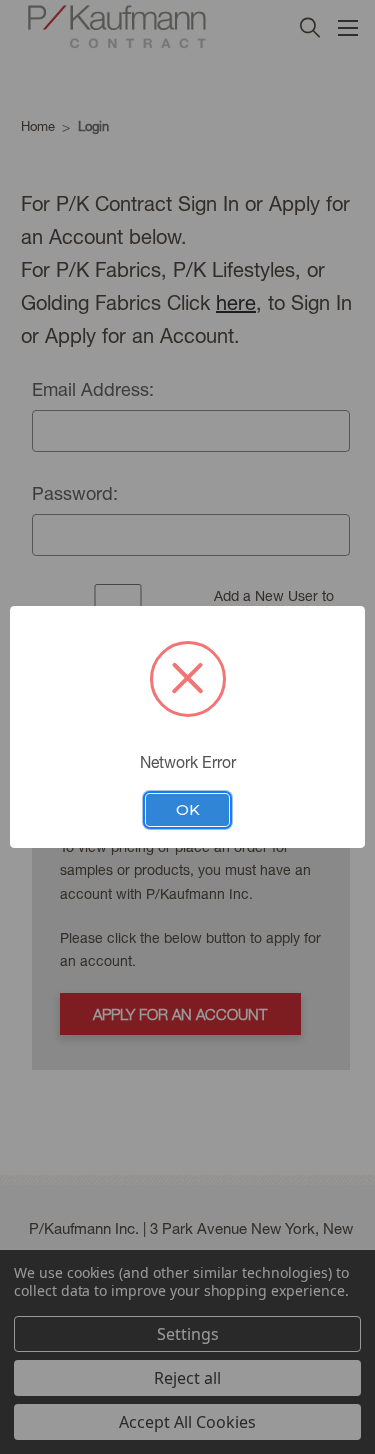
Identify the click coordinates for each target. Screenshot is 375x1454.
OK (188, 810)
